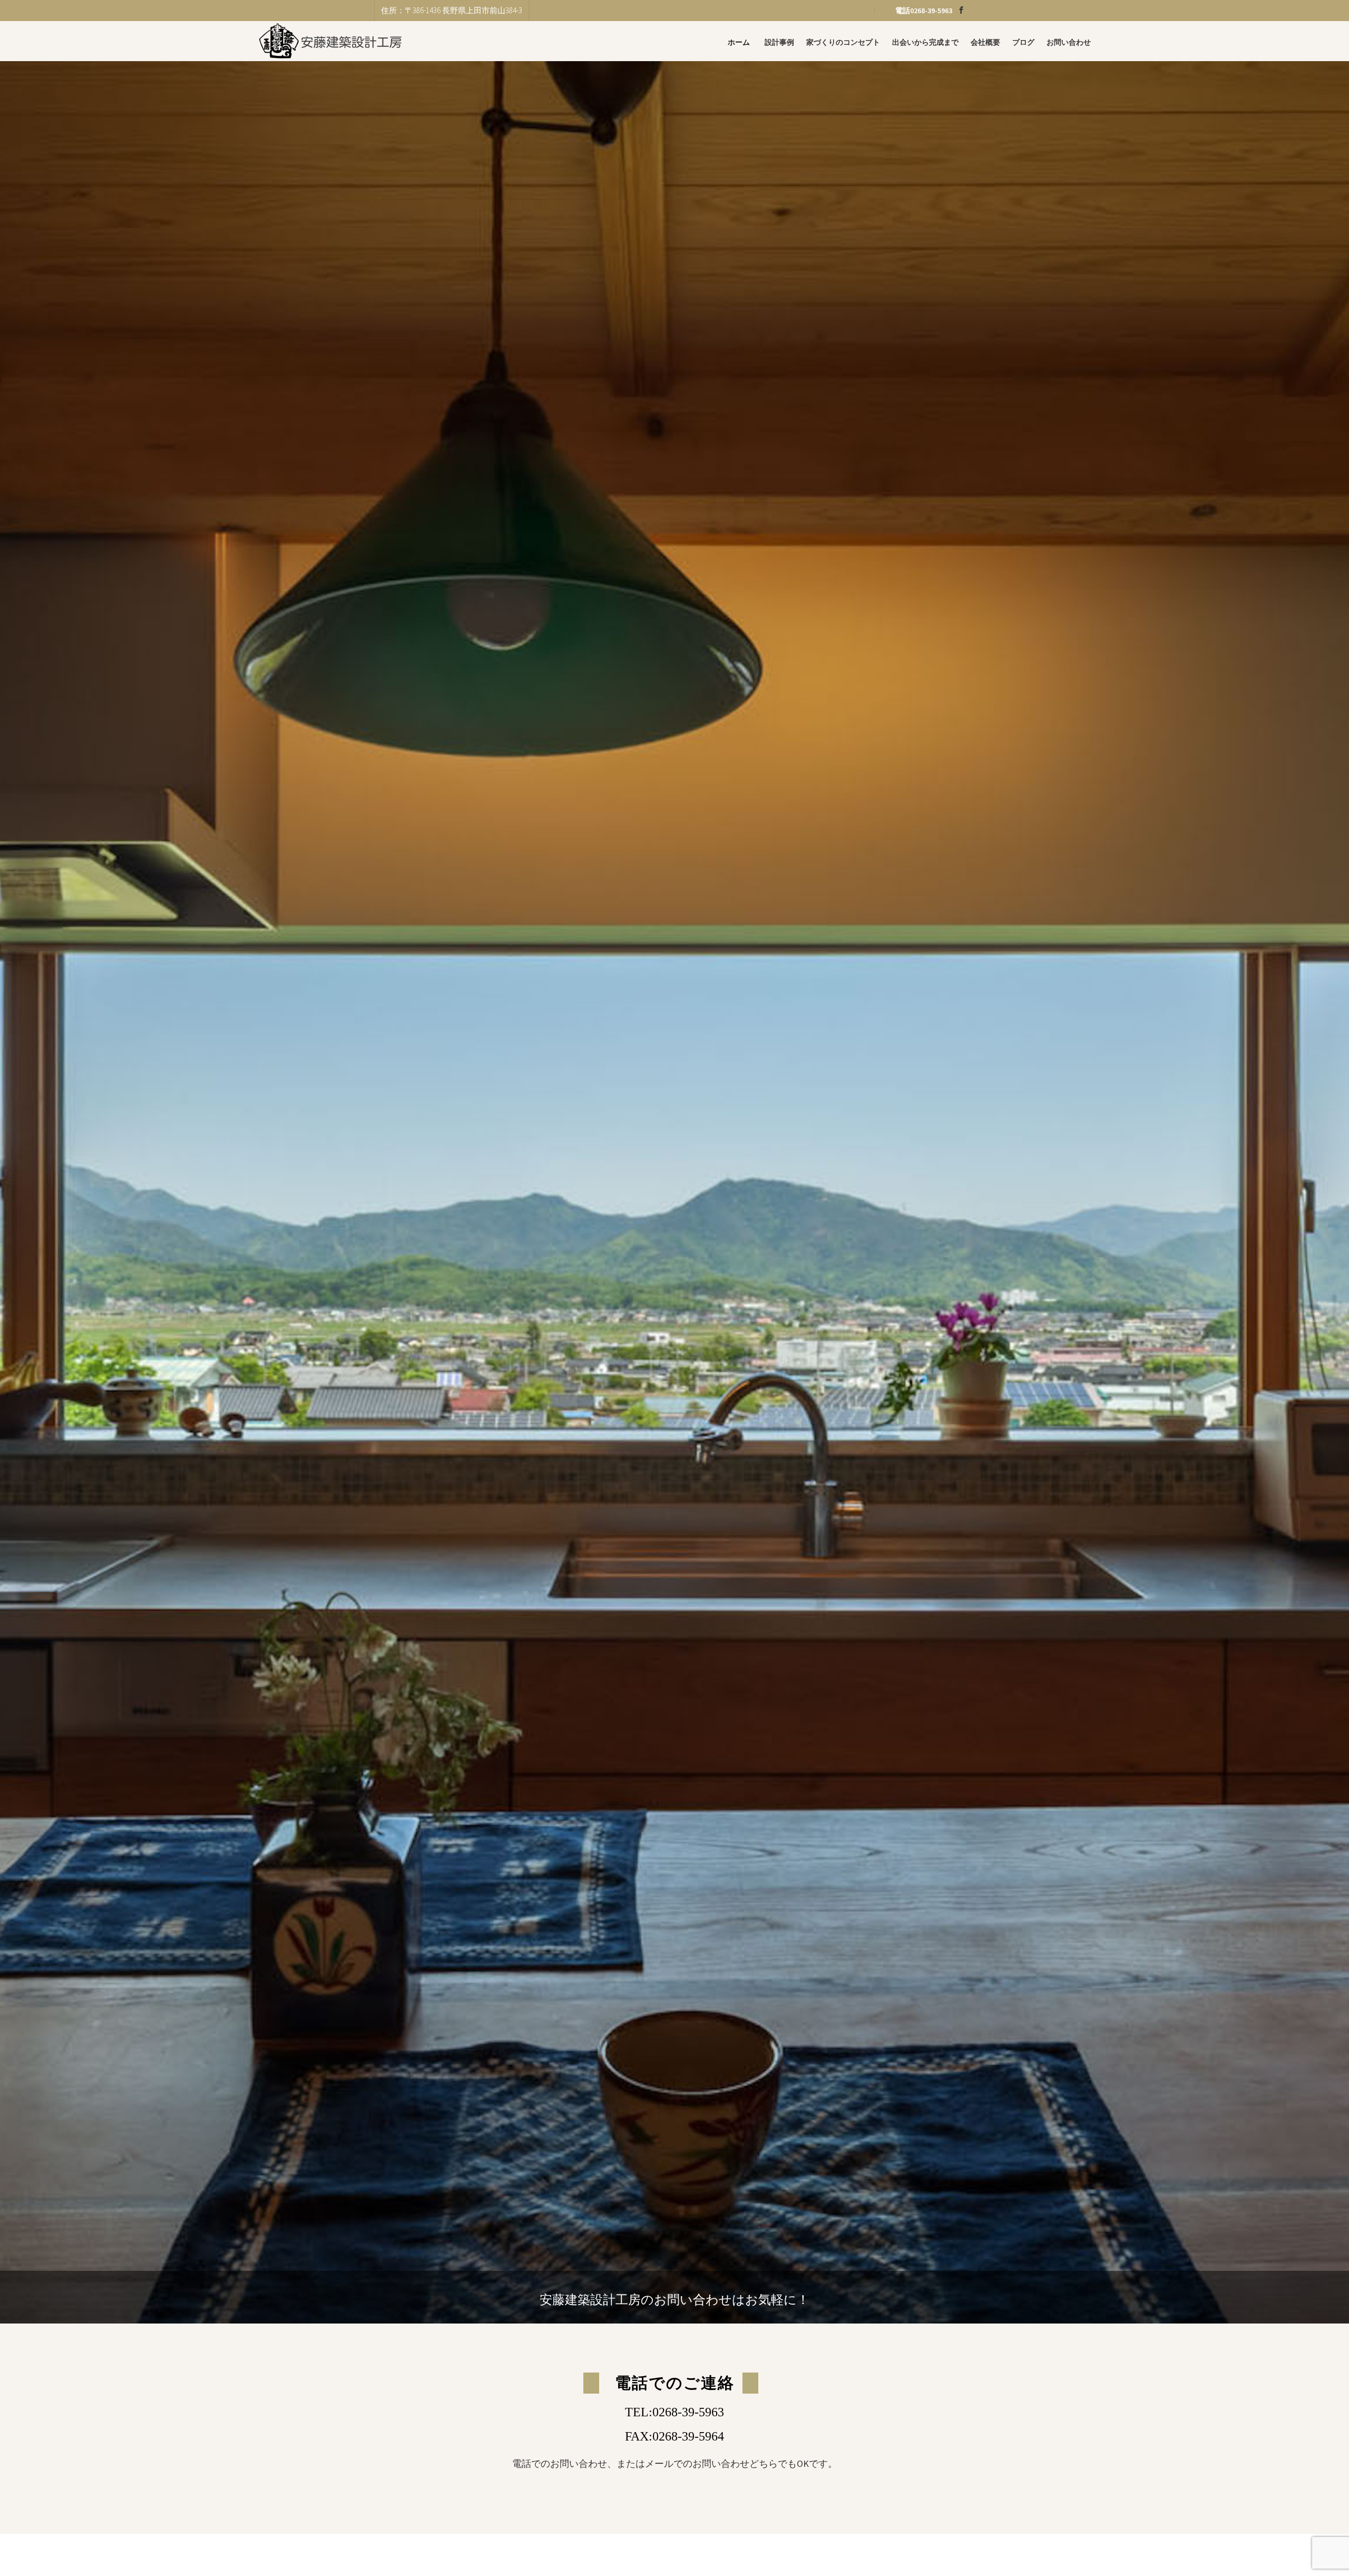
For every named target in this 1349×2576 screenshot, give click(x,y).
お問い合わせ (1069, 42)
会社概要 (985, 42)
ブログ (1023, 42)
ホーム (739, 42)
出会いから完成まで (925, 42)
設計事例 (779, 42)
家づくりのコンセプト (843, 42)
